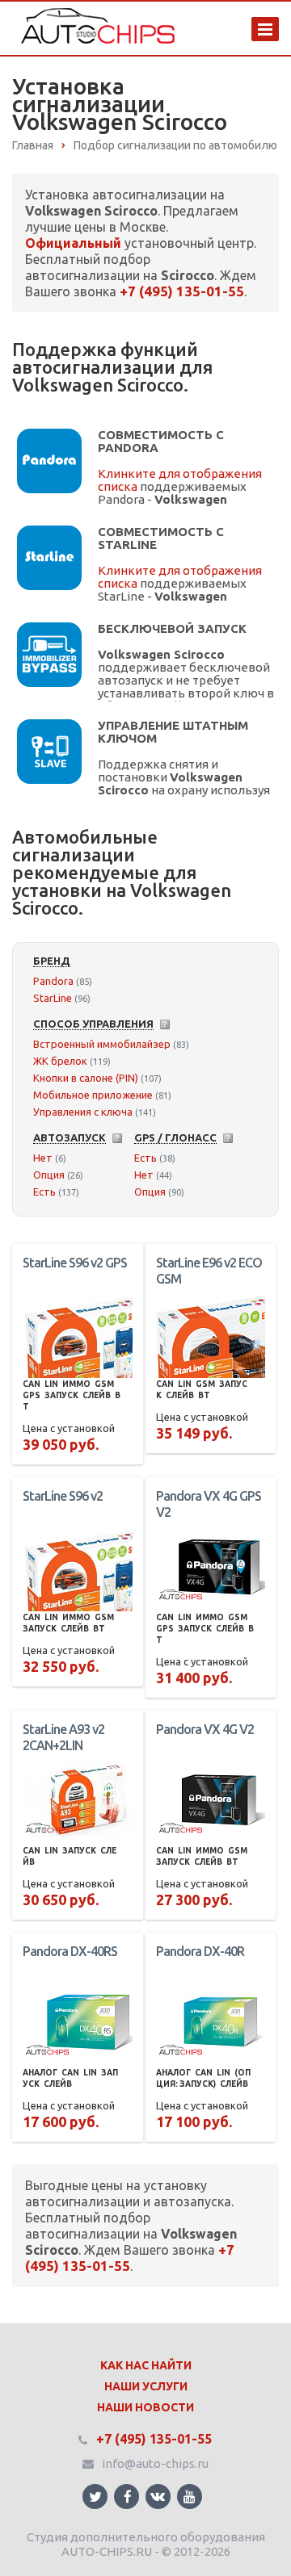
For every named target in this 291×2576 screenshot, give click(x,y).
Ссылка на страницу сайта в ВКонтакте (158, 2496)
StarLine (53, 998)
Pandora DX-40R (200, 1951)
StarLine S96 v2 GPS (75, 1263)
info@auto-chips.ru (155, 2463)
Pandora (53, 981)
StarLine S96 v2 (63, 1496)
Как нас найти (146, 2365)
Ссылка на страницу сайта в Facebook (127, 2496)
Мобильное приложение (93, 1095)
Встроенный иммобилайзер (102, 1044)
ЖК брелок (60, 1061)
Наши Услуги (146, 2386)
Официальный (73, 243)
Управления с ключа (83, 1112)
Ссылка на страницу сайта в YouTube (190, 2496)
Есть (44, 1192)
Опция (49, 1175)
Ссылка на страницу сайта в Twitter (95, 2496)
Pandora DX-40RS (70, 1951)
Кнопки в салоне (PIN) (86, 1078)
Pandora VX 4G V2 (205, 1729)
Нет (43, 1158)
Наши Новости (145, 2407)
